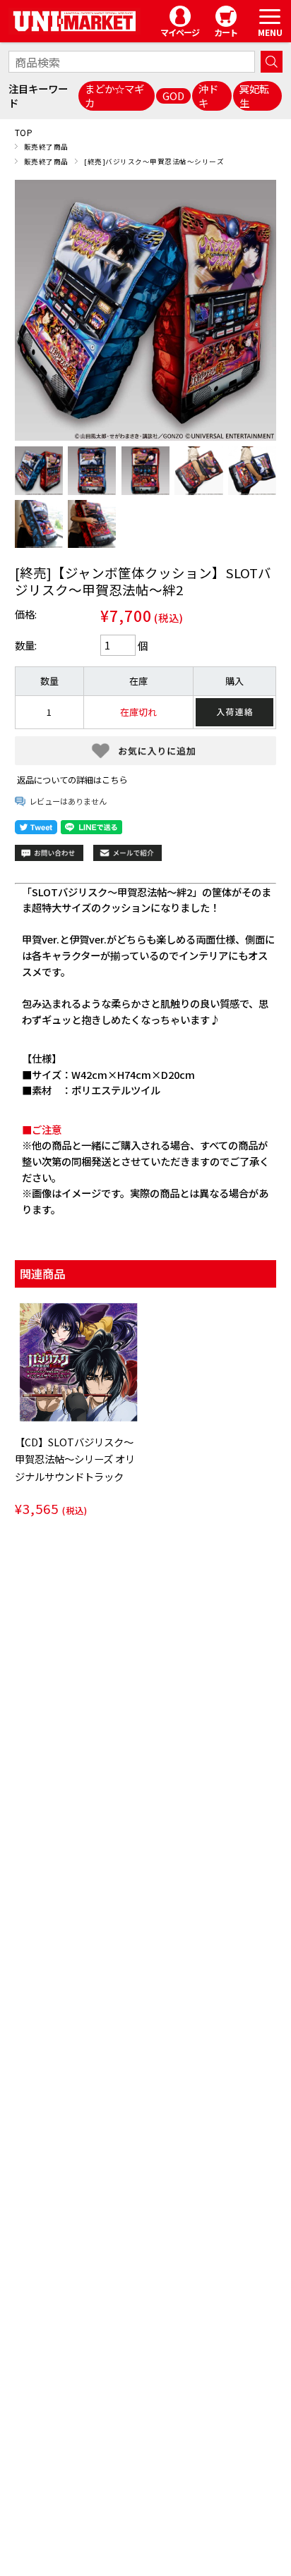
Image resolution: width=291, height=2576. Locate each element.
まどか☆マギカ (114, 96)
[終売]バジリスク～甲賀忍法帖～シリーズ (154, 161)
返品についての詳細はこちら (72, 780)
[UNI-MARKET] (75, 22)
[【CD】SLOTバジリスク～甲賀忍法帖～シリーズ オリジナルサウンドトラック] (79, 1362)
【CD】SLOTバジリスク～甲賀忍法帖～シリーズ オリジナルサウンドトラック (75, 1459)
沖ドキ (208, 96)
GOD (173, 96)
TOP (24, 132)
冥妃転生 (254, 96)
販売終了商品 (46, 147)
